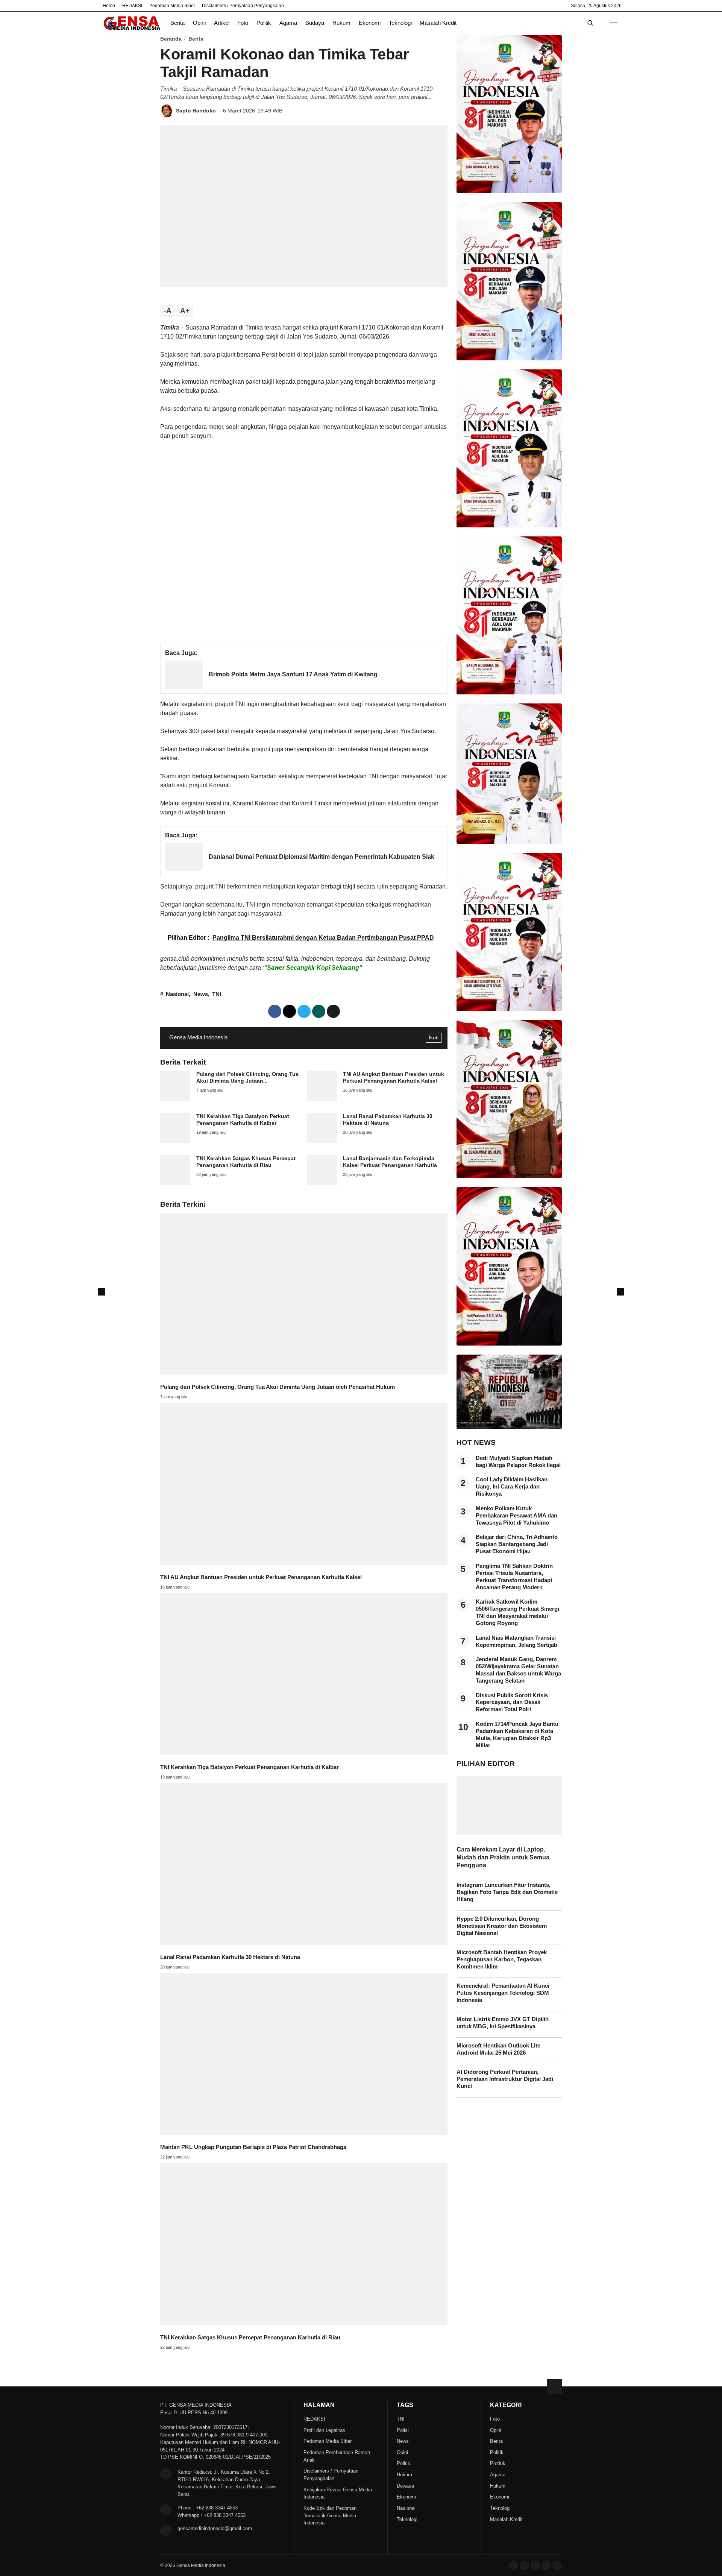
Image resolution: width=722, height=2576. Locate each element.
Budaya (315, 23)
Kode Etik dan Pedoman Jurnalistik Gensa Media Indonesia (330, 2516)
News (201, 994)
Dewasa (405, 2486)
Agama (288, 23)
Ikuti (434, 1037)
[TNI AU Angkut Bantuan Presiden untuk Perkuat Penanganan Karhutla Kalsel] (322, 1099)
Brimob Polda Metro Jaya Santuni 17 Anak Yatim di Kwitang (293, 674)
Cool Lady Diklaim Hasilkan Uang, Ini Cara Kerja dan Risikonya (512, 1487)
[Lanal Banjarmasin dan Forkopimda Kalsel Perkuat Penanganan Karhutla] (322, 1183)
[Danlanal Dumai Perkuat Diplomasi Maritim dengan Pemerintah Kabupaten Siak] (184, 869)
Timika (170, 327)
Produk (498, 2463)
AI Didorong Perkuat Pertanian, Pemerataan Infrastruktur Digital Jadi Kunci (505, 2079)
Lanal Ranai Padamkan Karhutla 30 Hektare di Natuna (230, 1957)
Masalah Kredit (438, 23)
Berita (177, 23)
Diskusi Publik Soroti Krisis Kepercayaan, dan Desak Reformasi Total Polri (512, 1703)
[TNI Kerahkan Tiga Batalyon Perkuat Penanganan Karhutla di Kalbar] (175, 1141)
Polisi (403, 2430)
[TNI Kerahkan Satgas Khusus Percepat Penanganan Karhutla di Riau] (175, 1183)
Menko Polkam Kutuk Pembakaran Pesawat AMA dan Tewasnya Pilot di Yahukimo (516, 1516)
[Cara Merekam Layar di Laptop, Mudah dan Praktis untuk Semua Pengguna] (509, 1833)
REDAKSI (132, 6)
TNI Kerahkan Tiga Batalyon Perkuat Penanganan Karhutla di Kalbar (250, 1767)
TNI (217, 994)
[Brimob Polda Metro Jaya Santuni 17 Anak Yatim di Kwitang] (184, 687)
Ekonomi (370, 23)
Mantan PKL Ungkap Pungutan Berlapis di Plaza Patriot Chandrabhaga (253, 2147)
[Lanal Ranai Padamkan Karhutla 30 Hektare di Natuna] (322, 1141)
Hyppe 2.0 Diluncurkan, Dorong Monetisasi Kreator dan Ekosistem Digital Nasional (502, 1926)
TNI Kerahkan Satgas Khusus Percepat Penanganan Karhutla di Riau (250, 2338)
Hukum (341, 23)
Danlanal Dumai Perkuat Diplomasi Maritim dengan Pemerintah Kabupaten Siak (322, 857)
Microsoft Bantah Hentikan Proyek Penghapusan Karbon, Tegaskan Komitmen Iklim (502, 1959)
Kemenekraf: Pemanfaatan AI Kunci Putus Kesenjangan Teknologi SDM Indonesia (503, 1993)
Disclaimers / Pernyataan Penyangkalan (243, 6)
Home (109, 6)
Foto (243, 23)
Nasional (177, 994)
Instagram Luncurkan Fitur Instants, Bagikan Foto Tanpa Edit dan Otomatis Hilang (507, 1893)
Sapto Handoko (196, 111)
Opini (199, 23)
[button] (333, 1011)
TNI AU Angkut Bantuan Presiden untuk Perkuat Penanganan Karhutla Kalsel (261, 1577)
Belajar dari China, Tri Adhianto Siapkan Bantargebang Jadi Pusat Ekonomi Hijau (517, 1545)
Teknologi (400, 23)
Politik (264, 23)
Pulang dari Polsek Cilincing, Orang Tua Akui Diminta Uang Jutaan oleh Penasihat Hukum (278, 1387)
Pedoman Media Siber (172, 6)
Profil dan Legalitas (324, 2430)
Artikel (222, 23)
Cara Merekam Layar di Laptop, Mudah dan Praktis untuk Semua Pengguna (503, 1857)
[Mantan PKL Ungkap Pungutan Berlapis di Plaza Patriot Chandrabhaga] (304, 2133)
